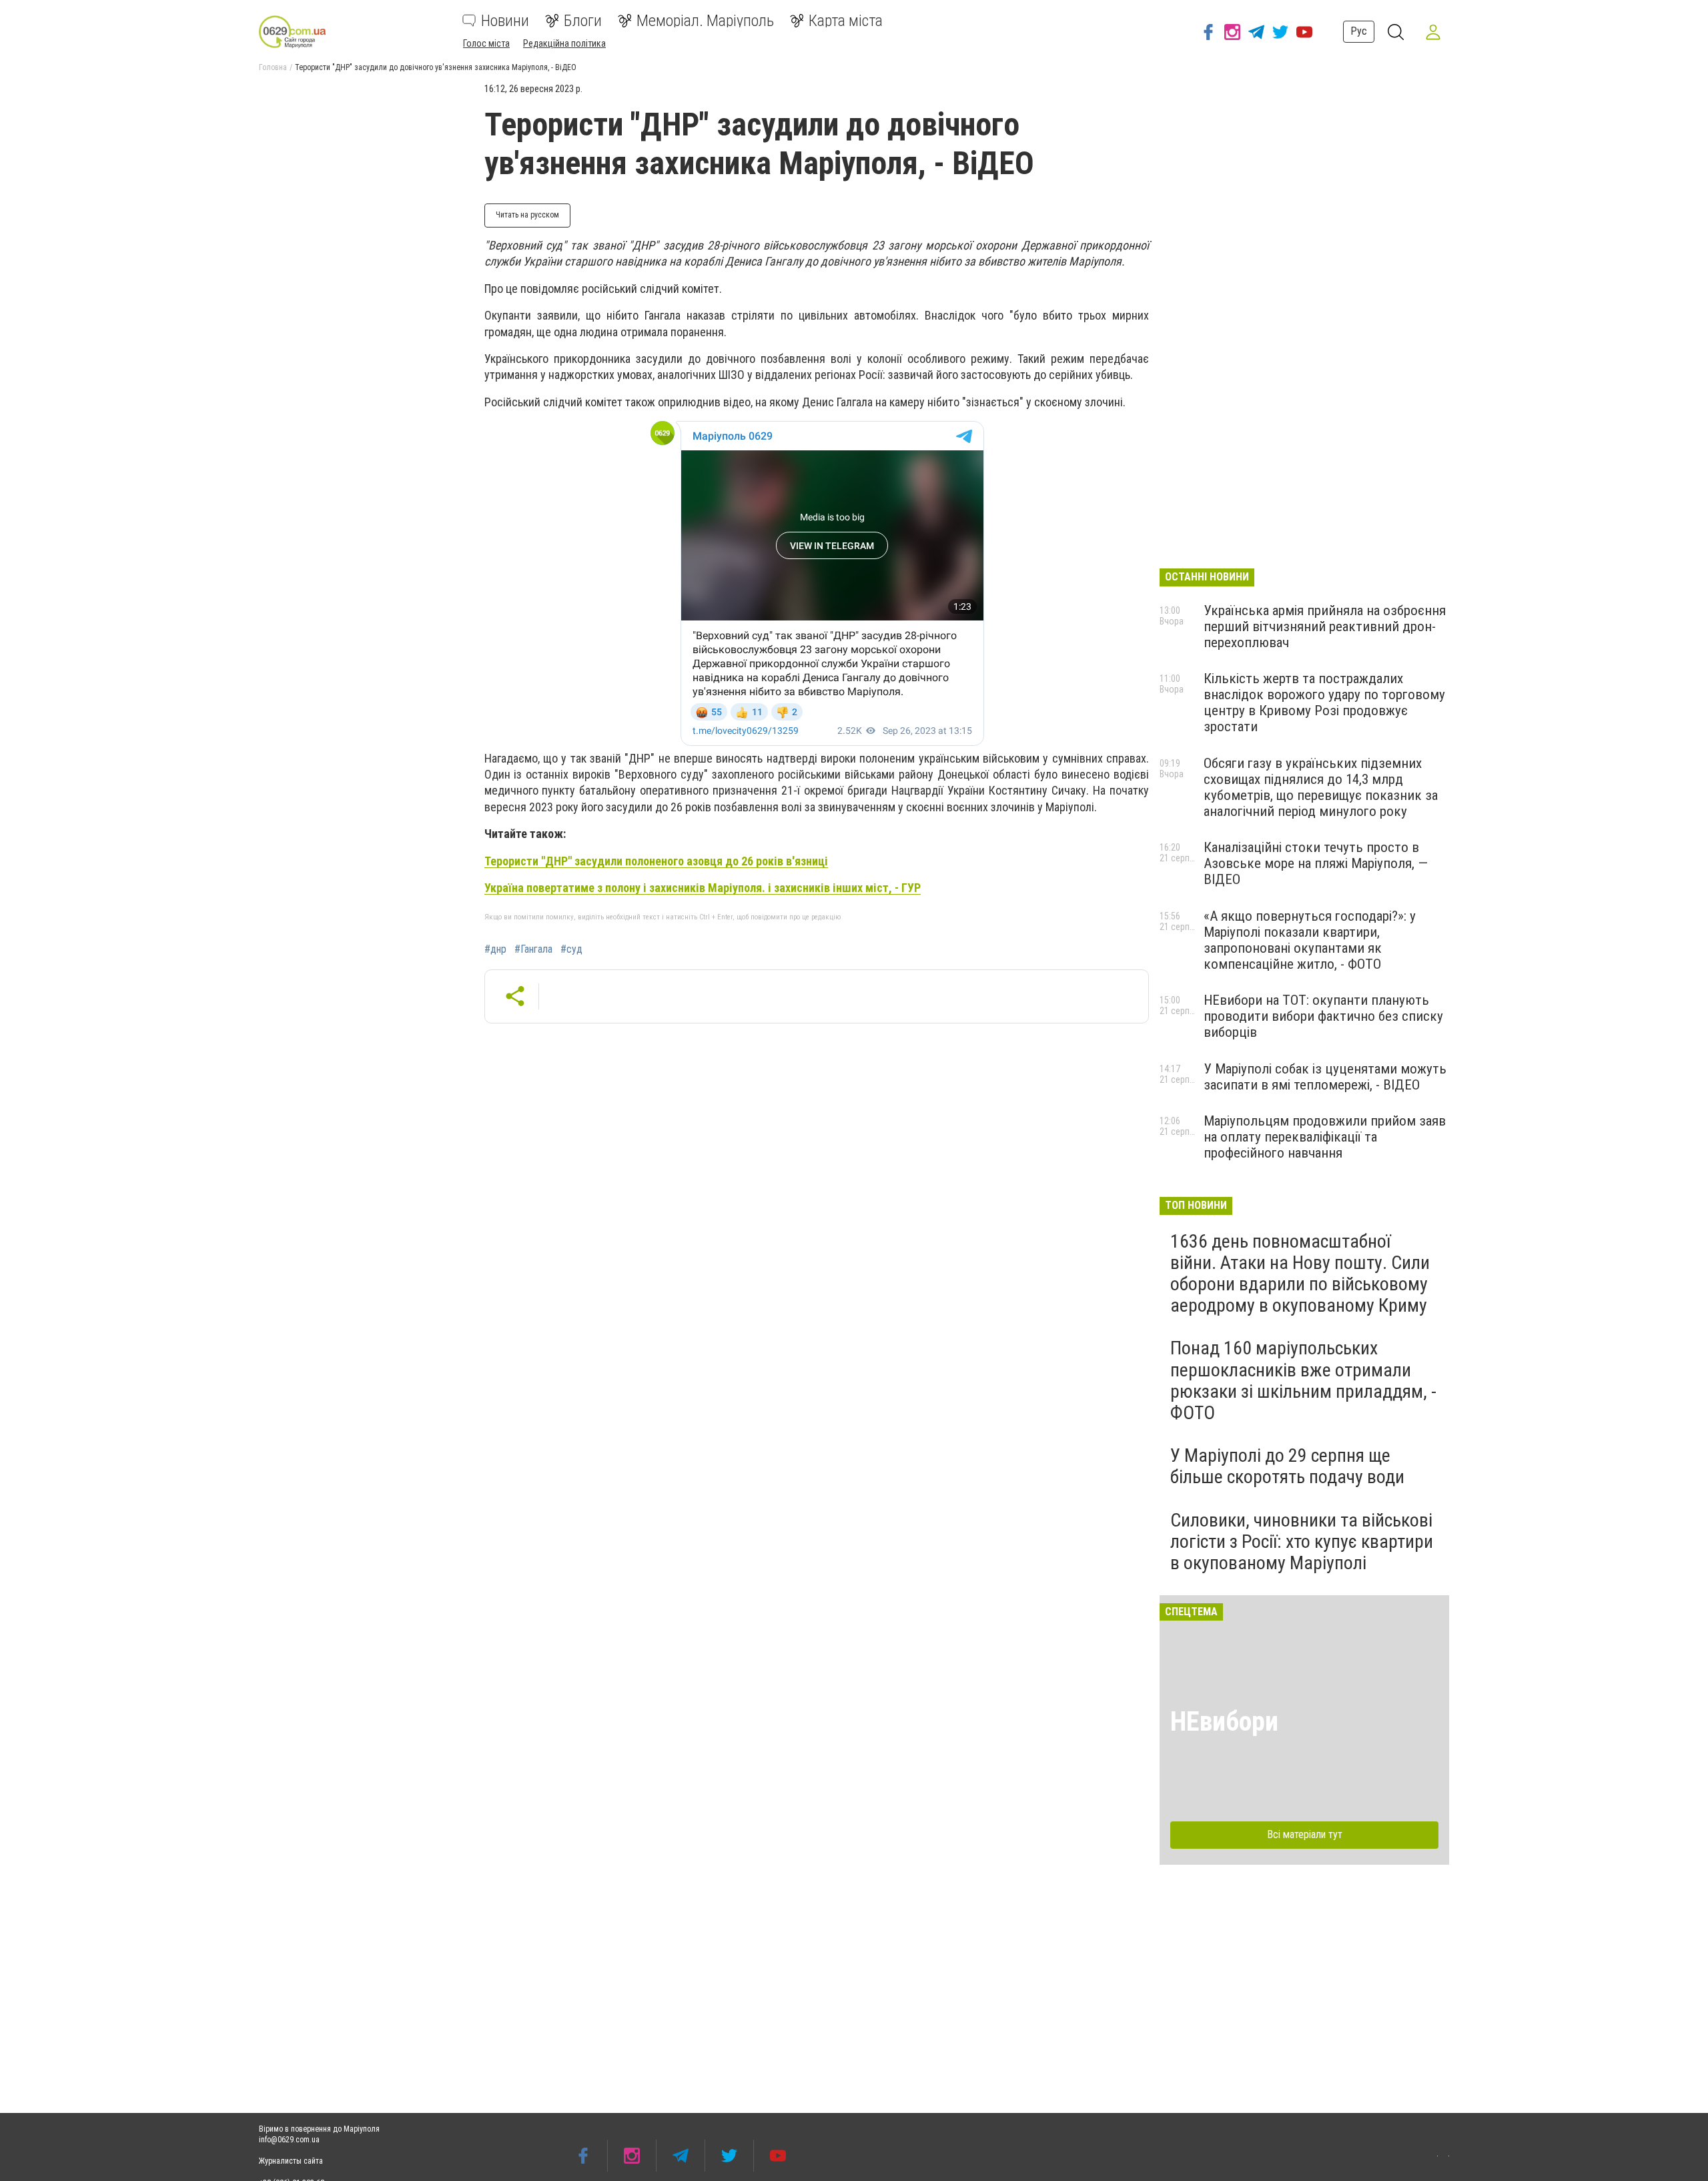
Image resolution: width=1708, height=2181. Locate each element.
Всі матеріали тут (1305, 1834)
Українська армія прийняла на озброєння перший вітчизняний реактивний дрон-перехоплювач (1325, 626)
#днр (495, 949)
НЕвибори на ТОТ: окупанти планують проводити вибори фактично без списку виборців (1323, 1016)
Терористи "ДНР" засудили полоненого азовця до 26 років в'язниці (656, 861)
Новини (505, 21)
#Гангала (533, 949)
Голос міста (486, 43)
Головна (273, 67)
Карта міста (846, 21)
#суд (571, 949)
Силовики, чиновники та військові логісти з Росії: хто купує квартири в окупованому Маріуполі (1302, 1542)
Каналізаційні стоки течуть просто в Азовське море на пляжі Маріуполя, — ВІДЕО (1316, 863)
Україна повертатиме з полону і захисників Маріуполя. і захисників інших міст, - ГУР (703, 888)
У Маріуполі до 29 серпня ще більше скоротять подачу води (1287, 1466)
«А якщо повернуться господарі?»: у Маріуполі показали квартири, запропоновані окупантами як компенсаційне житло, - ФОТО (1310, 940)
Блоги (583, 21)
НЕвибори (1224, 1722)
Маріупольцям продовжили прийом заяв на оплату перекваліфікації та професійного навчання (1325, 1137)
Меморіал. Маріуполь (705, 21)
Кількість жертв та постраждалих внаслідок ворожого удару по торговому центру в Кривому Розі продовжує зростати (1324, 703)
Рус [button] (1359, 31)
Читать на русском (527, 215)
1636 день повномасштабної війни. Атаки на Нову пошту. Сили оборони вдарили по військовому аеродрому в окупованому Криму (1300, 1274)
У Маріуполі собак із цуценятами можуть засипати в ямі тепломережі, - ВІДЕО (1325, 1077)
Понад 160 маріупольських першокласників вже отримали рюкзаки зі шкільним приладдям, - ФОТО (1303, 1380)
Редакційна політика (564, 43)
